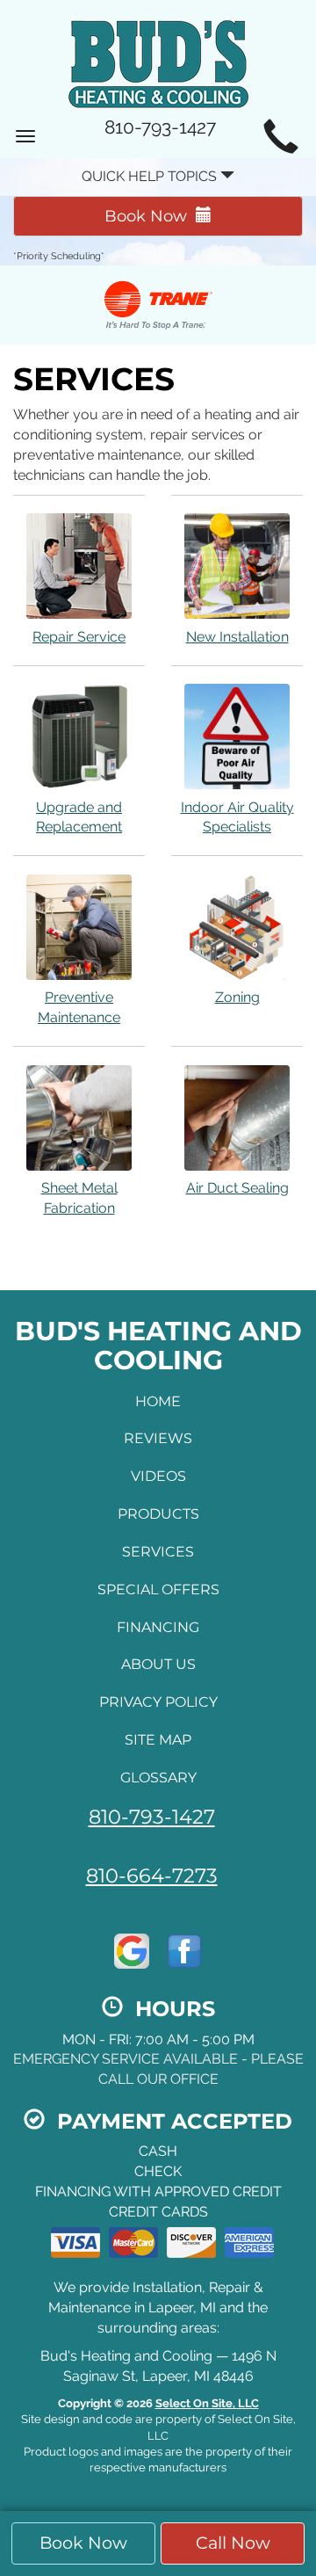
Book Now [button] (83, 2543)
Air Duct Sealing (237, 1188)
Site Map (158, 1740)
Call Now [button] (233, 2543)
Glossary (158, 1778)
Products (158, 1514)
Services (158, 1552)
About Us (158, 1664)
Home (158, 1401)
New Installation (237, 637)
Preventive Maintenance (79, 1007)
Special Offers (158, 1589)
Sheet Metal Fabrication (79, 1198)
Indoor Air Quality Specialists (237, 817)
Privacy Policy (158, 1702)
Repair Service (79, 637)
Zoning (237, 997)
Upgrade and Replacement (79, 817)
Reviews (158, 1438)
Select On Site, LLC (207, 2403)
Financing (158, 1627)
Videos (158, 1476)
